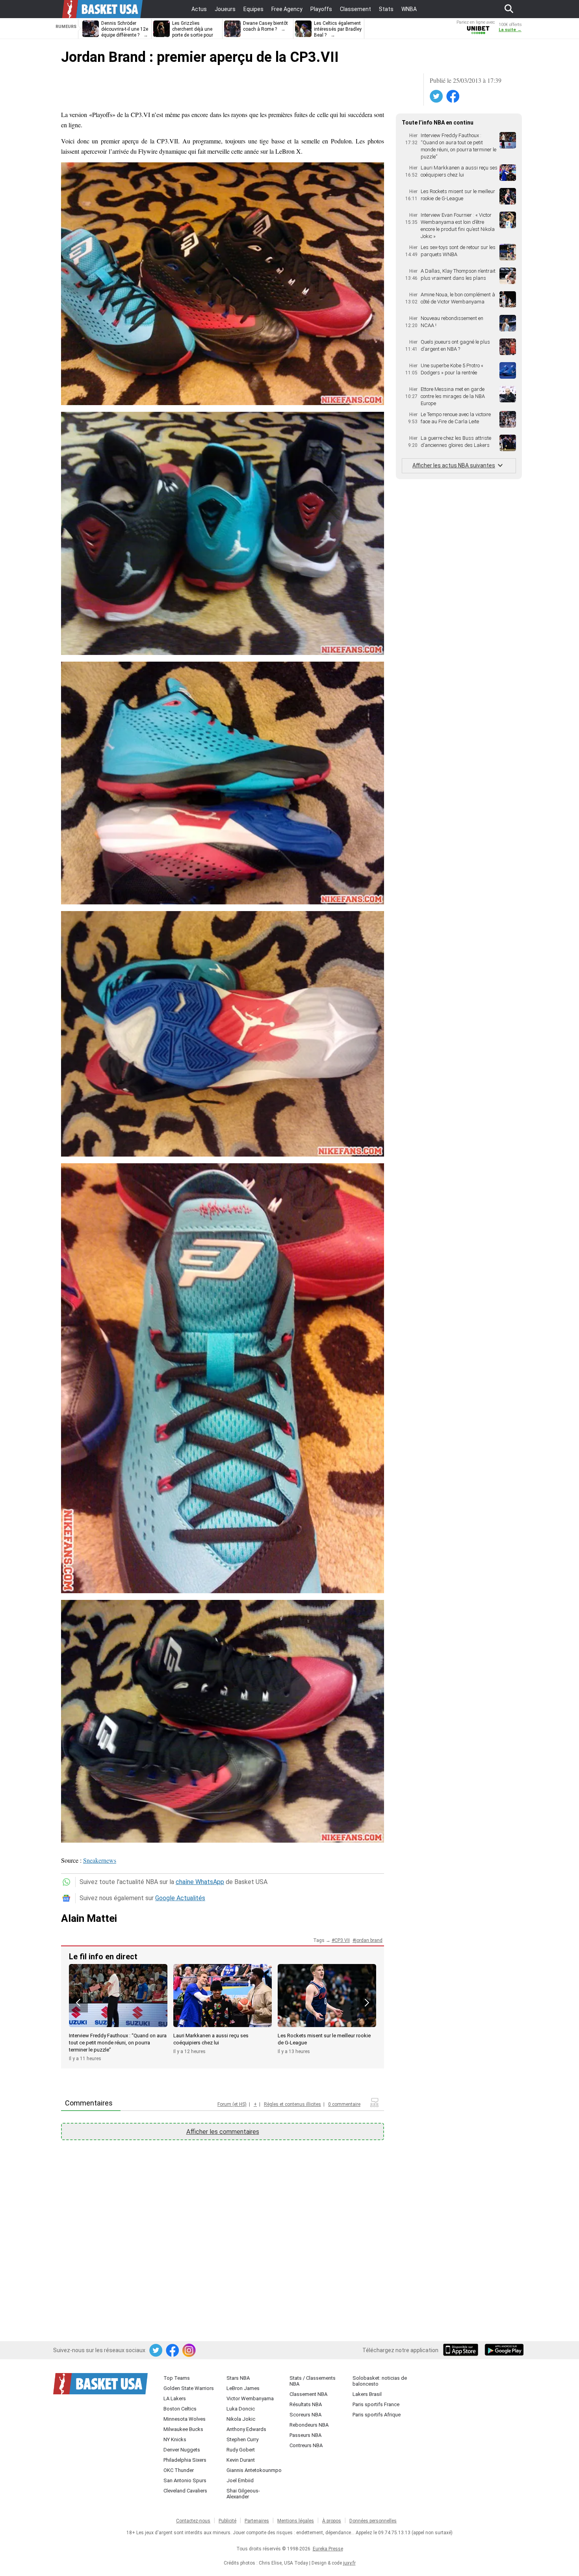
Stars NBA (238, 2378)
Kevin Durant (241, 2460)
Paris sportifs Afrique (377, 2415)
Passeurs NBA (305, 2435)
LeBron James (243, 2388)
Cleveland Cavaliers (185, 2491)
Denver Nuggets (182, 2450)
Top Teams (177, 2378)
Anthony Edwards (246, 2429)
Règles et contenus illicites (292, 2104)
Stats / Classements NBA (313, 2381)
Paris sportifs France (376, 2404)
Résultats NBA (306, 2404)
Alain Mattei (89, 1918)
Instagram (189, 2351)
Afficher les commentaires (223, 2132)
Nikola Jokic (241, 2419)
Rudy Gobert (241, 2450)
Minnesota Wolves (185, 2419)
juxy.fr (349, 2563)
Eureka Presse (328, 2549)
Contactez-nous (193, 2521)
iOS (462, 2351)
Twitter (437, 97)
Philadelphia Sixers (185, 2460)
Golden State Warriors (189, 2388)
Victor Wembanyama (250, 2398)
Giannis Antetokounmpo (254, 2470)
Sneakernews (100, 1860)
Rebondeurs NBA (309, 2425)
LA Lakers (175, 2398)
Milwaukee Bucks (183, 2429)
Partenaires (257, 2521)
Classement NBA (308, 2394)
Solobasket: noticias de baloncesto (380, 2381)
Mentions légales (296, 2521)
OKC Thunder (179, 2470)
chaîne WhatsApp (200, 1882)
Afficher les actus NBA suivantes (454, 465)
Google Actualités (180, 1898)
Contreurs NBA (306, 2445)
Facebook (453, 97)
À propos (332, 2521)
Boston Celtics (180, 2409)
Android (504, 2351)
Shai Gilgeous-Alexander (243, 2494)
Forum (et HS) (232, 2104)
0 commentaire (344, 2104)
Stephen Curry (242, 2439)
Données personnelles (373, 2521)
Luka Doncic (241, 2409)
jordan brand (369, 1940)
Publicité (227, 2521)
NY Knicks (175, 2439)
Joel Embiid (240, 2480)
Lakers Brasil (367, 2394)
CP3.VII (342, 1940)
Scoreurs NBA (305, 2415)
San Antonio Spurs (185, 2480)
